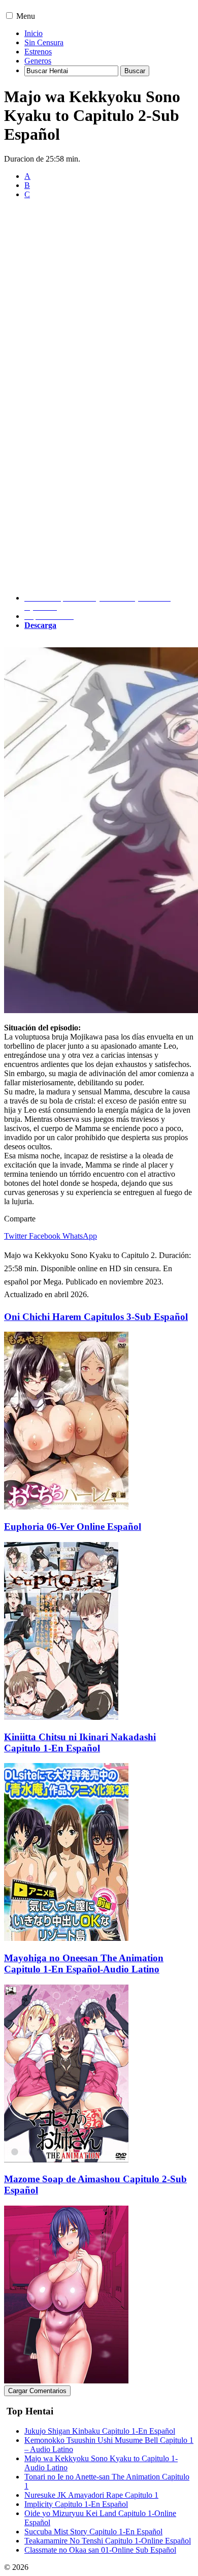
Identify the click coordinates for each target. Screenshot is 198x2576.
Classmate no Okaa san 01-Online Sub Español (100, 2550)
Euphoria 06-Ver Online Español (73, 1527)
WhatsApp (80, 1236)
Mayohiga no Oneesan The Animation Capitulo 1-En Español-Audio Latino (84, 1964)
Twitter (15, 1236)
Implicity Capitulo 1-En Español (76, 2504)
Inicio (34, 33)
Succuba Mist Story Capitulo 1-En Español (93, 2532)
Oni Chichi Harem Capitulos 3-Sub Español (96, 1317)
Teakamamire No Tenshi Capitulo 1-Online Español (108, 2541)
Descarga (40, 625)
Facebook (45, 1236)
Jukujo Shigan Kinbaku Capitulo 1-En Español (100, 2431)
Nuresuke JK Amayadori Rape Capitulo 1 (91, 2495)
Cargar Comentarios (37, 2391)
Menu (26, 16)
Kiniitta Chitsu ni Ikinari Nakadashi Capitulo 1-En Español (80, 1742)
